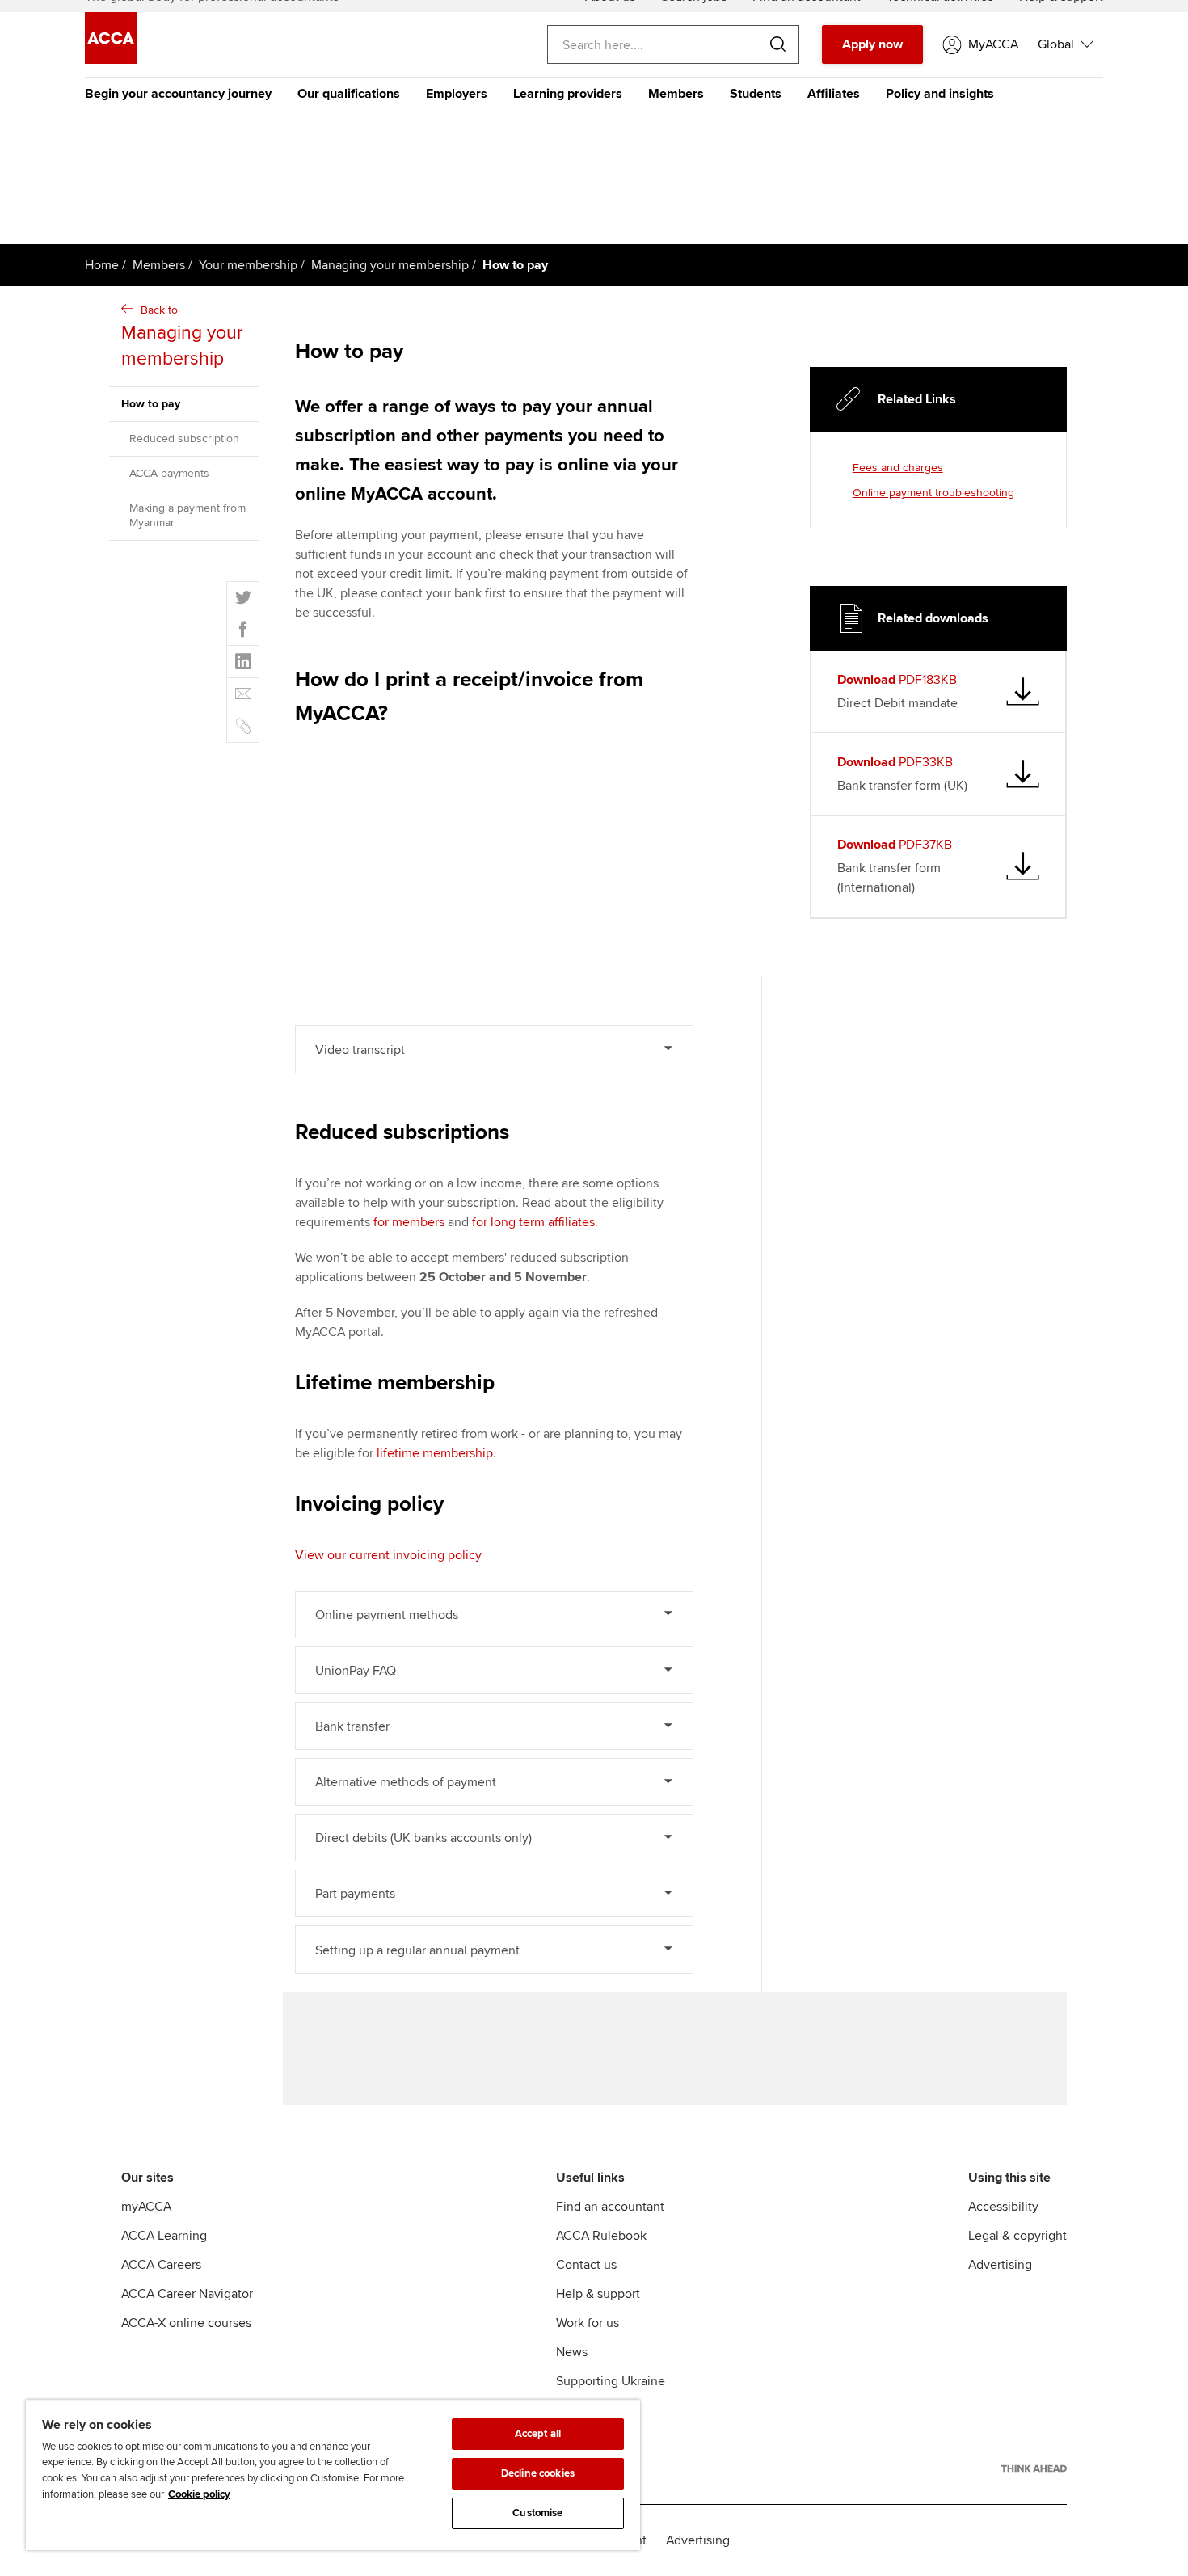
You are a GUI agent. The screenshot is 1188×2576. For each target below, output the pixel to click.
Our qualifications (349, 94)
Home (102, 265)
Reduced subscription (184, 438)
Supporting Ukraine (611, 2381)
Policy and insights (940, 94)
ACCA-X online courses (186, 2323)
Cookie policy (199, 2494)
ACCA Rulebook (601, 2236)
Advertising (1000, 2265)
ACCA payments (169, 473)
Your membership (248, 265)
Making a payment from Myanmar (187, 515)
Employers (457, 94)
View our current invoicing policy (388, 1555)
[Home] (111, 60)
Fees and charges (898, 468)
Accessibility (1003, 2207)
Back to (182, 337)
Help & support (598, 2294)
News (572, 2352)
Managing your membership (390, 265)
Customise (537, 2513)
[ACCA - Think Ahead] (1034, 2468)
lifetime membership (435, 1453)
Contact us (586, 2265)
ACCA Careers (161, 2265)
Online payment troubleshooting (933, 493)
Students (756, 94)
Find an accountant (610, 2207)
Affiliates (834, 94)
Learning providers (568, 94)
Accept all (538, 2434)
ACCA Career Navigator (187, 2294)
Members (676, 94)
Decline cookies (538, 2473)
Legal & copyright (1017, 2236)
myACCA (146, 2207)
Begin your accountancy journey (178, 94)
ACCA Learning (164, 2236)
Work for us (588, 2323)
